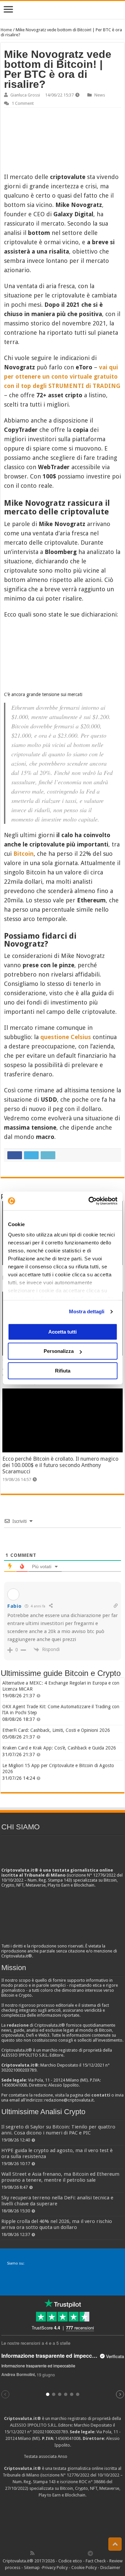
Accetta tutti (62, 1332)
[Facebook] (39, 2553)
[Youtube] (69, 2553)
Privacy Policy (55, 2568)
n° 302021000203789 (47, 2432)
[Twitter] (47, 2553)
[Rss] (32, 2553)
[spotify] (83, 2553)
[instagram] (76, 2553)
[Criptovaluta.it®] (62, 10)
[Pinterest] (54, 2553)
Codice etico (70, 2561)
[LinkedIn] (61, 2553)
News (100, 95)
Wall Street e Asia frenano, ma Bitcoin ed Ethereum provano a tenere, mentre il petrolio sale (60, 2177)
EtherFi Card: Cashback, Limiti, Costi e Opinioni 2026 (56, 1730)
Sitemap (32, 2568)
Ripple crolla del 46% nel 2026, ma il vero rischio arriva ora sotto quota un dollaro (57, 2224)
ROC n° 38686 (92, 2482)
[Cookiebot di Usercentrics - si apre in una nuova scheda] (89, 1201)
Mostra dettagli (87, 1311)
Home (6, 30)
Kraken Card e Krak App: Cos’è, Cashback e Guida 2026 (59, 1748)
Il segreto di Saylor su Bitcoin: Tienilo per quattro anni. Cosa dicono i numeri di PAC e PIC (58, 2130)
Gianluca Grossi (25, 95)
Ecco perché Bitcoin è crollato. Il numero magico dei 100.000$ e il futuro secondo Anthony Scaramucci (60, 1465)
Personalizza (59, 1351)
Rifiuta (63, 1371)
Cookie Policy (84, 2568)
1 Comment (23, 103)
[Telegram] (92, 2553)
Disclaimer (110, 2568)
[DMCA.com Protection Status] (63, 2523)
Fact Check (96, 2561)
